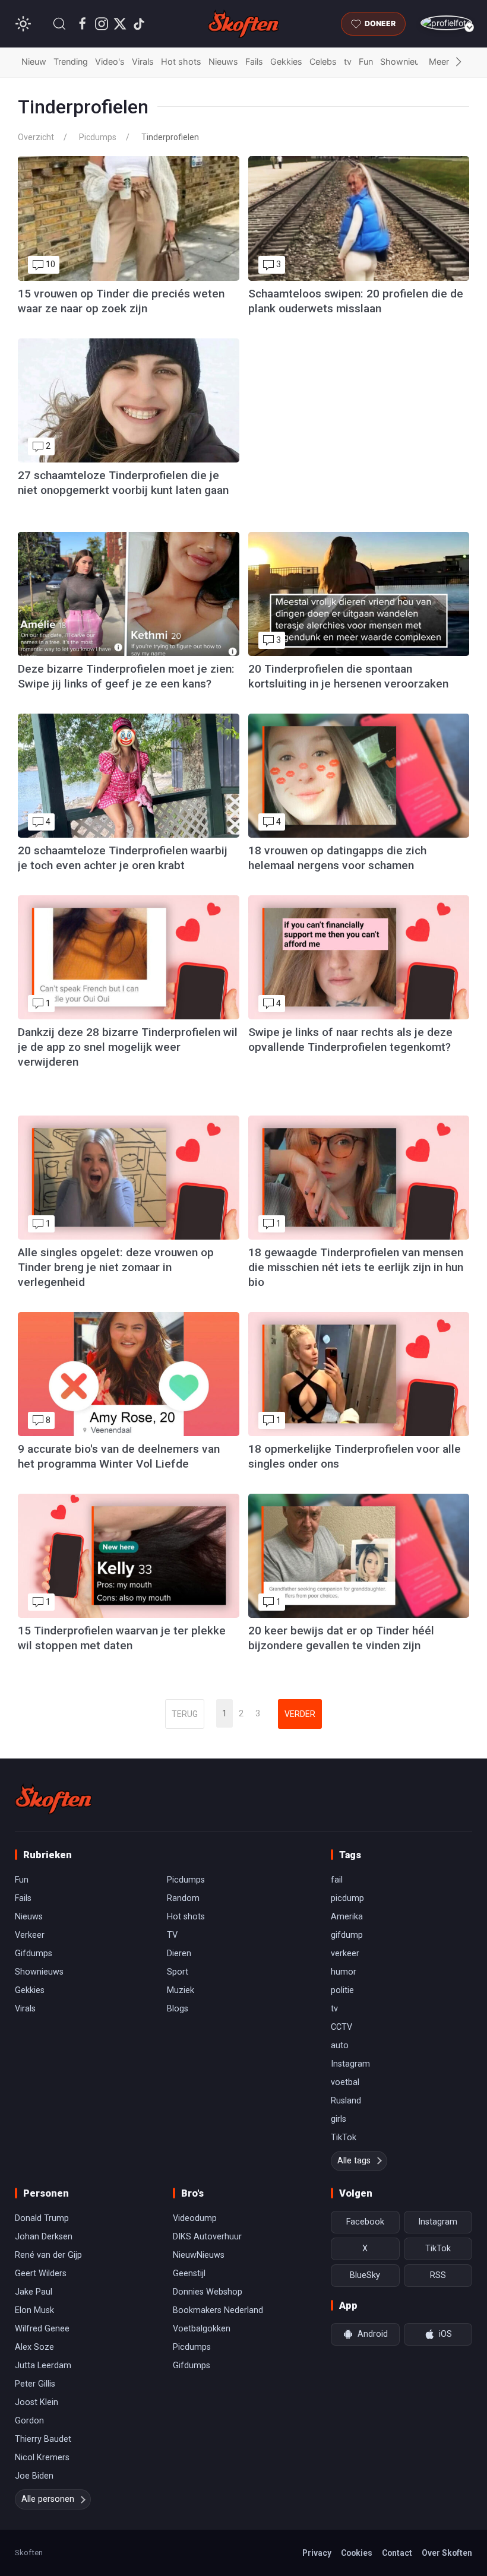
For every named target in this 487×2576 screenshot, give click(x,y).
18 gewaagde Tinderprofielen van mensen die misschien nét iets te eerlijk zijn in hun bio (356, 1267)
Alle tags (354, 2161)
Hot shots (181, 61)
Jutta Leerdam (43, 2366)
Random (183, 1898)
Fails (254, 61)
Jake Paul (34, 2292)
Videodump (195, 2218)
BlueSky (365, 2275)
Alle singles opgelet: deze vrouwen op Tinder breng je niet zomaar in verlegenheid (116, 1267)
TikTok (344, 2138)
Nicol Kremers (42, 2458)
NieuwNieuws (199, 2255)
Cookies (357, 2553)
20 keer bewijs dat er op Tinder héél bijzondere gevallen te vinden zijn (341, 1638)
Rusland (346, 2101)
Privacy (317, 2553)
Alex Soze (34, 2347)
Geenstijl (189, 2274)
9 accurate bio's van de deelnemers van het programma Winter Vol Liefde (119, 1456)
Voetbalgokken (202, 2329)
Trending (71, 61)
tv (348, 61)
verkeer (345, 1954)
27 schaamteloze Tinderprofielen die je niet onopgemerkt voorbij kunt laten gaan (123, 483)
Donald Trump (42, 2218)
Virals (143, 61)
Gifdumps (34, 1954)
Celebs (323, 61)
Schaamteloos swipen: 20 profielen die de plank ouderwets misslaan (356, 301)
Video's (110, 61)
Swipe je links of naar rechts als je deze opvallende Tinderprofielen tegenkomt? (350, 1040)
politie (342, 1990)
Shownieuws (406, 61)
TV (172, 1935)
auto (340, 2046)
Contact (397, 2553)
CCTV (341, 2027)
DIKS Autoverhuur (207, 2237)
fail (337, 1880)
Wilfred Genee (42, 2329)
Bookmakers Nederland (218, 2310)
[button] (59, 24)
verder (300, 1714)
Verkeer (30, 1935)
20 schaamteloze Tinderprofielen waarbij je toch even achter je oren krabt (123, 858)
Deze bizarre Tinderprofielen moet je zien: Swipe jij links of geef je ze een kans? (126, 676)
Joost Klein (37, 2402)
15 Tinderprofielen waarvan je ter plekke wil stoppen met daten (122, 1638)
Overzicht (36, 137)
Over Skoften (447, 2553)
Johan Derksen (44, 2237)
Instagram (350, 2064)
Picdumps (98, 137)
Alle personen (48, 2499)
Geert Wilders (41, 2274)
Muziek (181, 1990)
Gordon (29, 2421)
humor (344, 1972)
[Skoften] (53, 1799)
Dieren (179, 1954)
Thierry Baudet (43, 2439)
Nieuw (34, 61)
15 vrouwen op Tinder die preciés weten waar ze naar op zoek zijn (121, 301)
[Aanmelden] (446, 23)
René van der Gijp (48, 2255)
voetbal (345, 2082)
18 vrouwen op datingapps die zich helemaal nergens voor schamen (337, 858)
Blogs (178, 2009)
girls (339, 2119)
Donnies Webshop (208, 2292)
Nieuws (223, 61)
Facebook (365, 2222)
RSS (438, 2275)
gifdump (347, 1935)
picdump (347, 1898)
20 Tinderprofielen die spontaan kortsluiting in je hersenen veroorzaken (348, 676)
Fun (366, 61)
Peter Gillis (35, 2384)
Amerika (347, 1917)
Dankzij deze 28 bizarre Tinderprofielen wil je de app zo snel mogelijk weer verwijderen (128, 1047)
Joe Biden (34, 2476)
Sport (178, 1972)
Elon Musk (34, 2310)
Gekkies (286, 61)
